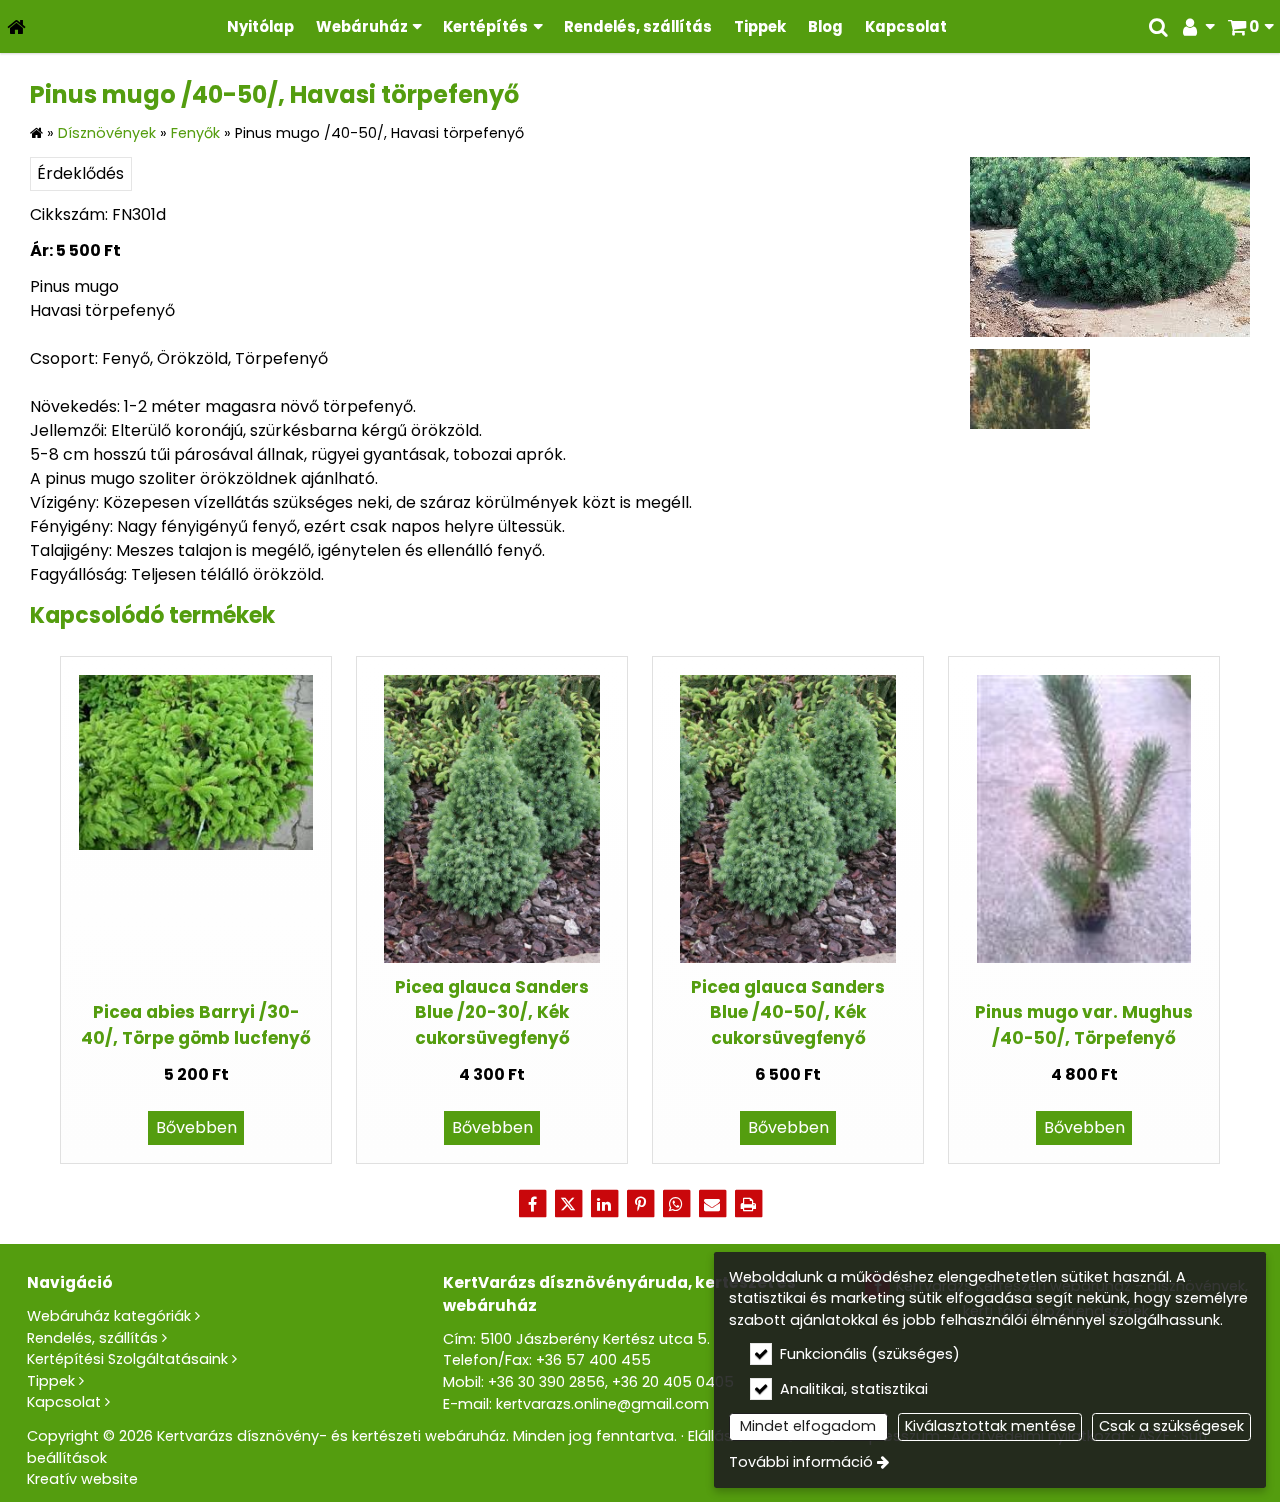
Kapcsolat (64, 1402)
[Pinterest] (640, 1204)
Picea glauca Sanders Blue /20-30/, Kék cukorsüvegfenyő (492, 1012)
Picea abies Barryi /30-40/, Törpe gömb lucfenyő (196, 1024)
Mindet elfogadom (808, 1426)
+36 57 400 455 (593, 1360)
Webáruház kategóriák (109, 1316)
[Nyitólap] (16, 26)
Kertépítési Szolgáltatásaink (127, 1359)
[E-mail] (712, 1204)
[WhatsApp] (676, 1204)
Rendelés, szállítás (92, 1338)
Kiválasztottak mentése (990, 1426)
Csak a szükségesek (1171, 1426)
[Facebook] (532, 1204)
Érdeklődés (80, 173)
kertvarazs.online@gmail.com (602, 1404)
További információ (801, 1462)
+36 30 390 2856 (546, 1382)
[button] (1250, 26)
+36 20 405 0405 (673, 1382)
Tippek (51, 1381)
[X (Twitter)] (568, 1204)
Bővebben (196, 1127)
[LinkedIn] (604, 1204)
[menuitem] (16, 26)
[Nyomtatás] (748, 1204)
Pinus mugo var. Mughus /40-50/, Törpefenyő (1084, 1024)
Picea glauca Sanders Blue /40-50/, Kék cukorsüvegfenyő (788, 1012)
